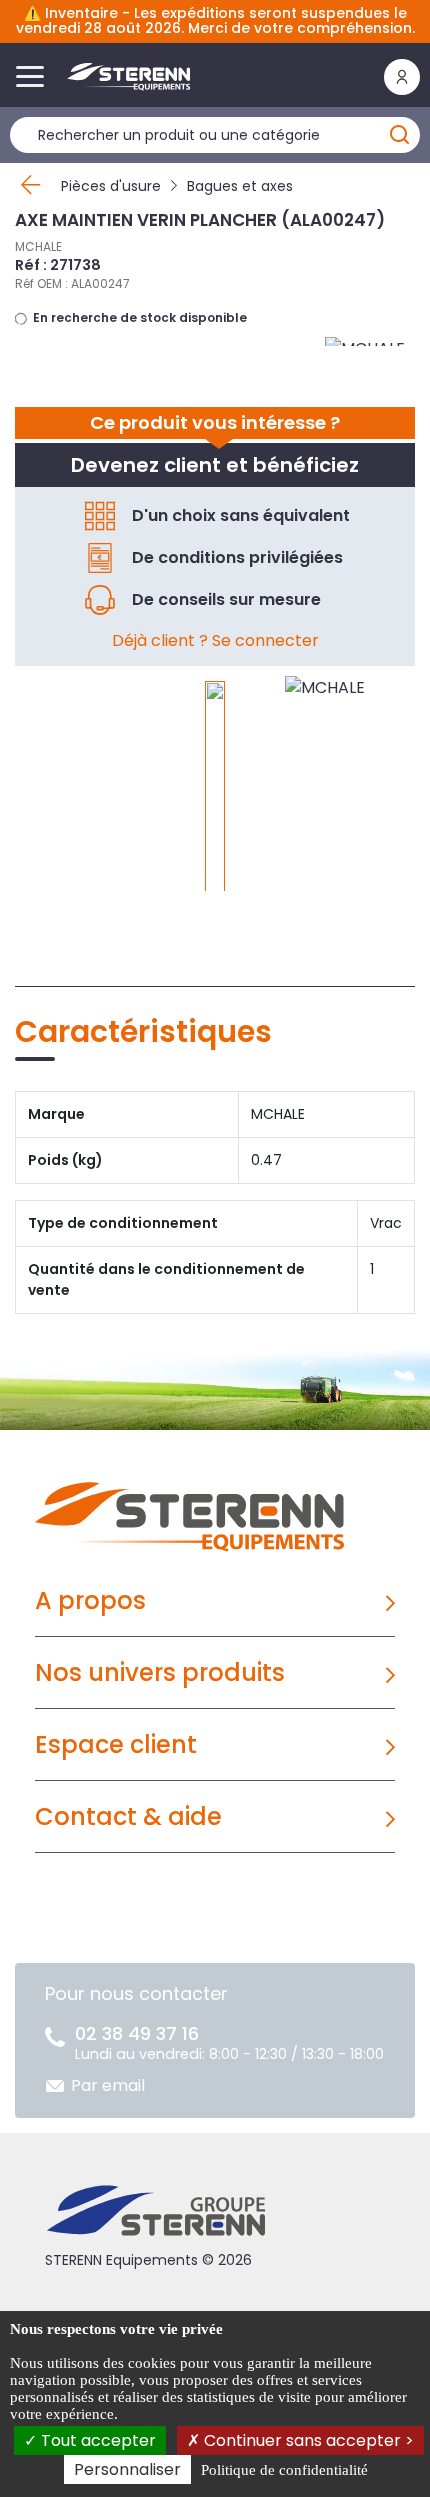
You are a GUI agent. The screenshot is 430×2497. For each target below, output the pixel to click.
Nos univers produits (160, 1672)
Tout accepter (96, 2440)
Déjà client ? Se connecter (215, 640)
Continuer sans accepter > (307, 2440)
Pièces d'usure (111, 186)
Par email (108, 2085)
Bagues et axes (240, 186)
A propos (90, 1600)
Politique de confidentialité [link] (284, 2470)
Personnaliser (127, 2469)
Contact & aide (128, 1816)
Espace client (116, 1744)
